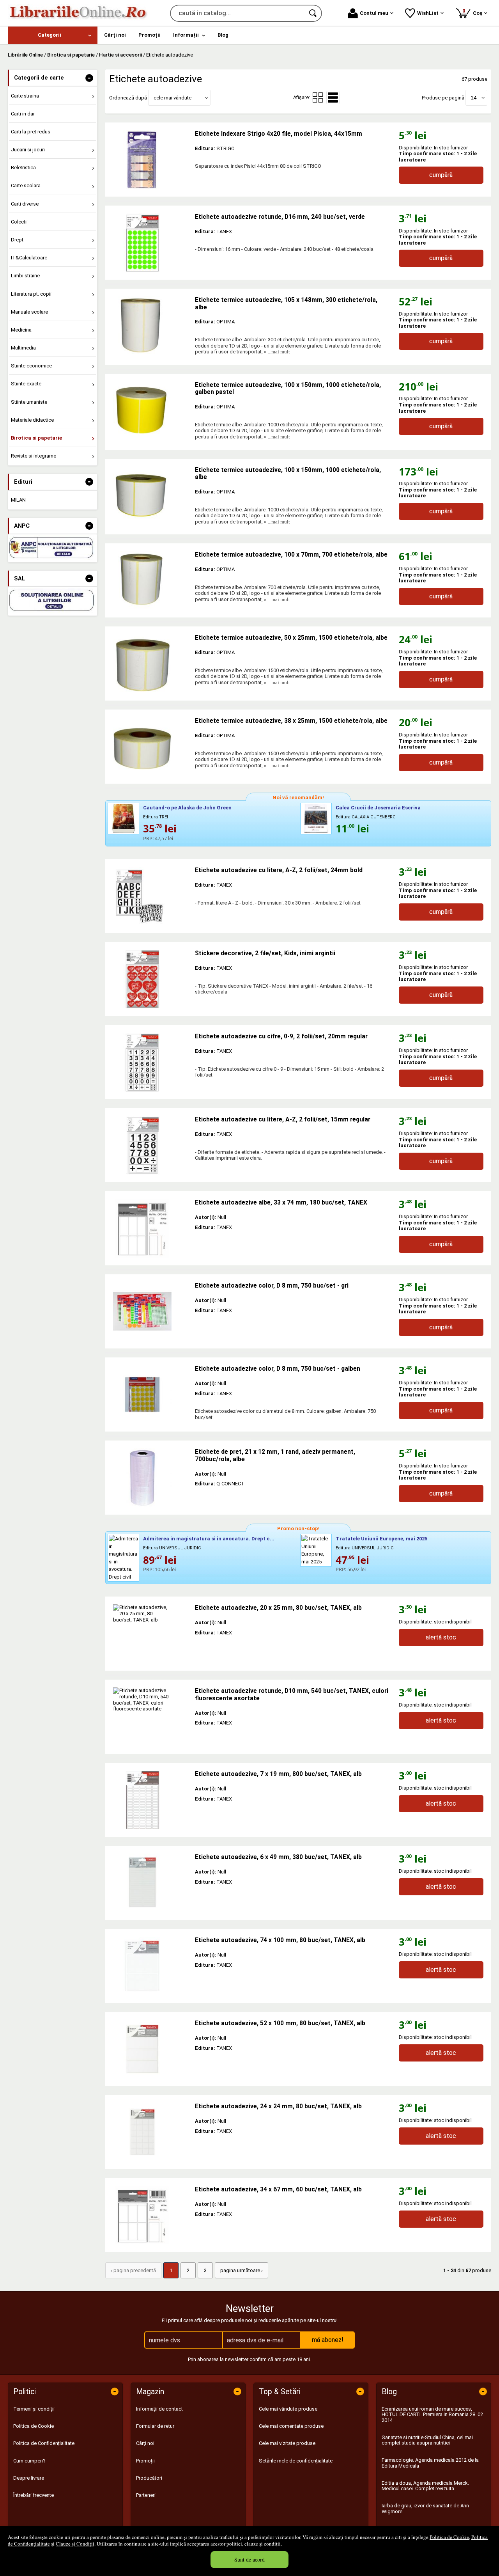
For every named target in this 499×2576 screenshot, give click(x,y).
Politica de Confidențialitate (44, 2443)
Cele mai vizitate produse (287, 2443)
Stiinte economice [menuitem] (31, 366)
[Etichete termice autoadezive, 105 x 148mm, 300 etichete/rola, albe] (150, 326)
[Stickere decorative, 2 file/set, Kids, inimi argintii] (150, 979)
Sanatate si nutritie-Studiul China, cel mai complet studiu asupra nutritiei (427, 2440)
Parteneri (146, 2495)
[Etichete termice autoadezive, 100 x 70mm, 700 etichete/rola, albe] (150, 580)
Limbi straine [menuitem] (25, 276)
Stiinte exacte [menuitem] (26, 384)
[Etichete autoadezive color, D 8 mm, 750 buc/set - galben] (150, 1394)
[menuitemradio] (318, 98)
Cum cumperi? (29, 2461)
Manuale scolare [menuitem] (29, 312)
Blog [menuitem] (223, 35)
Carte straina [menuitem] (25, 96)
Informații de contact (159, 2409)
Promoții (145, 2461)
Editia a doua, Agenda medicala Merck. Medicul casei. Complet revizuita (425, 2486)
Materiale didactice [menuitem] (32, 420)
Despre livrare (29, 2478)
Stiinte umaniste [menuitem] (29, 402)
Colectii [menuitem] (19, 222)
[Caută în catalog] (313, 13)
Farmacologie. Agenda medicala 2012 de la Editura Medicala (430, 2463)
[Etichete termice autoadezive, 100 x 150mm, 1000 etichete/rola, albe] (150, 496)
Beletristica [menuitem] (23, 168)
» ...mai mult (276, 352)
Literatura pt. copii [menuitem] (31, 294)
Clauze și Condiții (75, 2544)
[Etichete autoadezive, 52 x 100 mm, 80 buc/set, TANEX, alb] (150, 2049)
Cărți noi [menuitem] (115, 35)
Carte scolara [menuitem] (26, 185)
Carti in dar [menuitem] (23, 114)
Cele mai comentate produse (291, 2426)
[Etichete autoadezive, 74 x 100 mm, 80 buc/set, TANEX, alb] (150, 1966)
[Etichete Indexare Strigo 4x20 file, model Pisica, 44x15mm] (150, 160)
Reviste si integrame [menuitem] (34, 456)
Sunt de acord (249, 2559)
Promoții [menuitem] (150, 35)
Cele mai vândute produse (288, 2409)
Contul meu (374, 13)
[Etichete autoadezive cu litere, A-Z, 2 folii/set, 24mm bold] (150, 896)
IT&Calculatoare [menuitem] (29, 258)
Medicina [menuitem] (21, 330)
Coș (474, 12)
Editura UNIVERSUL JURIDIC (172, 1548)
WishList (428, 13)
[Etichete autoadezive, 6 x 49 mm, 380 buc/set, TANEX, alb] (150, 1883)
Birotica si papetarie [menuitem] (36, 438)
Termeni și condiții (34, 2409)
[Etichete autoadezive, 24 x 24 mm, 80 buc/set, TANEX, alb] (150, 2132)
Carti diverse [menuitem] (25, 204)
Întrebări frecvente (34, 2495)
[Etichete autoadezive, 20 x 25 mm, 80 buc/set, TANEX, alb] (150, 1634)
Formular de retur (155, 2426)
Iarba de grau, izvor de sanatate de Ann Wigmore (425, 2508)
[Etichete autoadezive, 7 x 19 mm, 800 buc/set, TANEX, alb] (150, 1800)
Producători (149, 2478)
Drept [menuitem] (17, 240)
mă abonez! (328, 2340)
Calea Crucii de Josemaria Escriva (378, 808)
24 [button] (474, 98)
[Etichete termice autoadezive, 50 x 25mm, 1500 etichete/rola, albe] (150, 664)
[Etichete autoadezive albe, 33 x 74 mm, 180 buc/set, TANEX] (150, 1228)
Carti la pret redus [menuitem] (31, 132)
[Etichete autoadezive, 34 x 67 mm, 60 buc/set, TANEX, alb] (150, 2215)
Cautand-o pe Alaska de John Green (187, 808)
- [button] (89, 78)
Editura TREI (156, 817)
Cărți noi (145, 2443)
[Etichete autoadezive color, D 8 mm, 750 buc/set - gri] (150, 1311)
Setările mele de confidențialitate (296, 2461)
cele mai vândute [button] (173, 98)
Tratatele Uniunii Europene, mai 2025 (381, 1539)
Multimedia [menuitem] (23, 348)
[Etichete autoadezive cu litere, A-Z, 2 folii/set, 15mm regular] (150, 1145)
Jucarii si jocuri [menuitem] (28, 150)
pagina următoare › (242, 2270)
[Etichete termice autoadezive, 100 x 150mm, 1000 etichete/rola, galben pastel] (150, 411)
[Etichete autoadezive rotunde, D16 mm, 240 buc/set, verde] (150, 243)
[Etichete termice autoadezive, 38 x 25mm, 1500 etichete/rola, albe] (150, 747)
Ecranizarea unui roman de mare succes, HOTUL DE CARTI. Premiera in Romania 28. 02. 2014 (433, 2415)
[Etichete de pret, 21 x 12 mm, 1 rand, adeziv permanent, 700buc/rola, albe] (150, 1478)
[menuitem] (53, 35)
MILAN (18, 500)
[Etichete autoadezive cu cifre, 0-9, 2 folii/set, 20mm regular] (150, 1062)
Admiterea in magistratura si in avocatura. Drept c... (209, 1539)
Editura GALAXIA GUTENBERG (366, 817)
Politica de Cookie (449, 2537)
